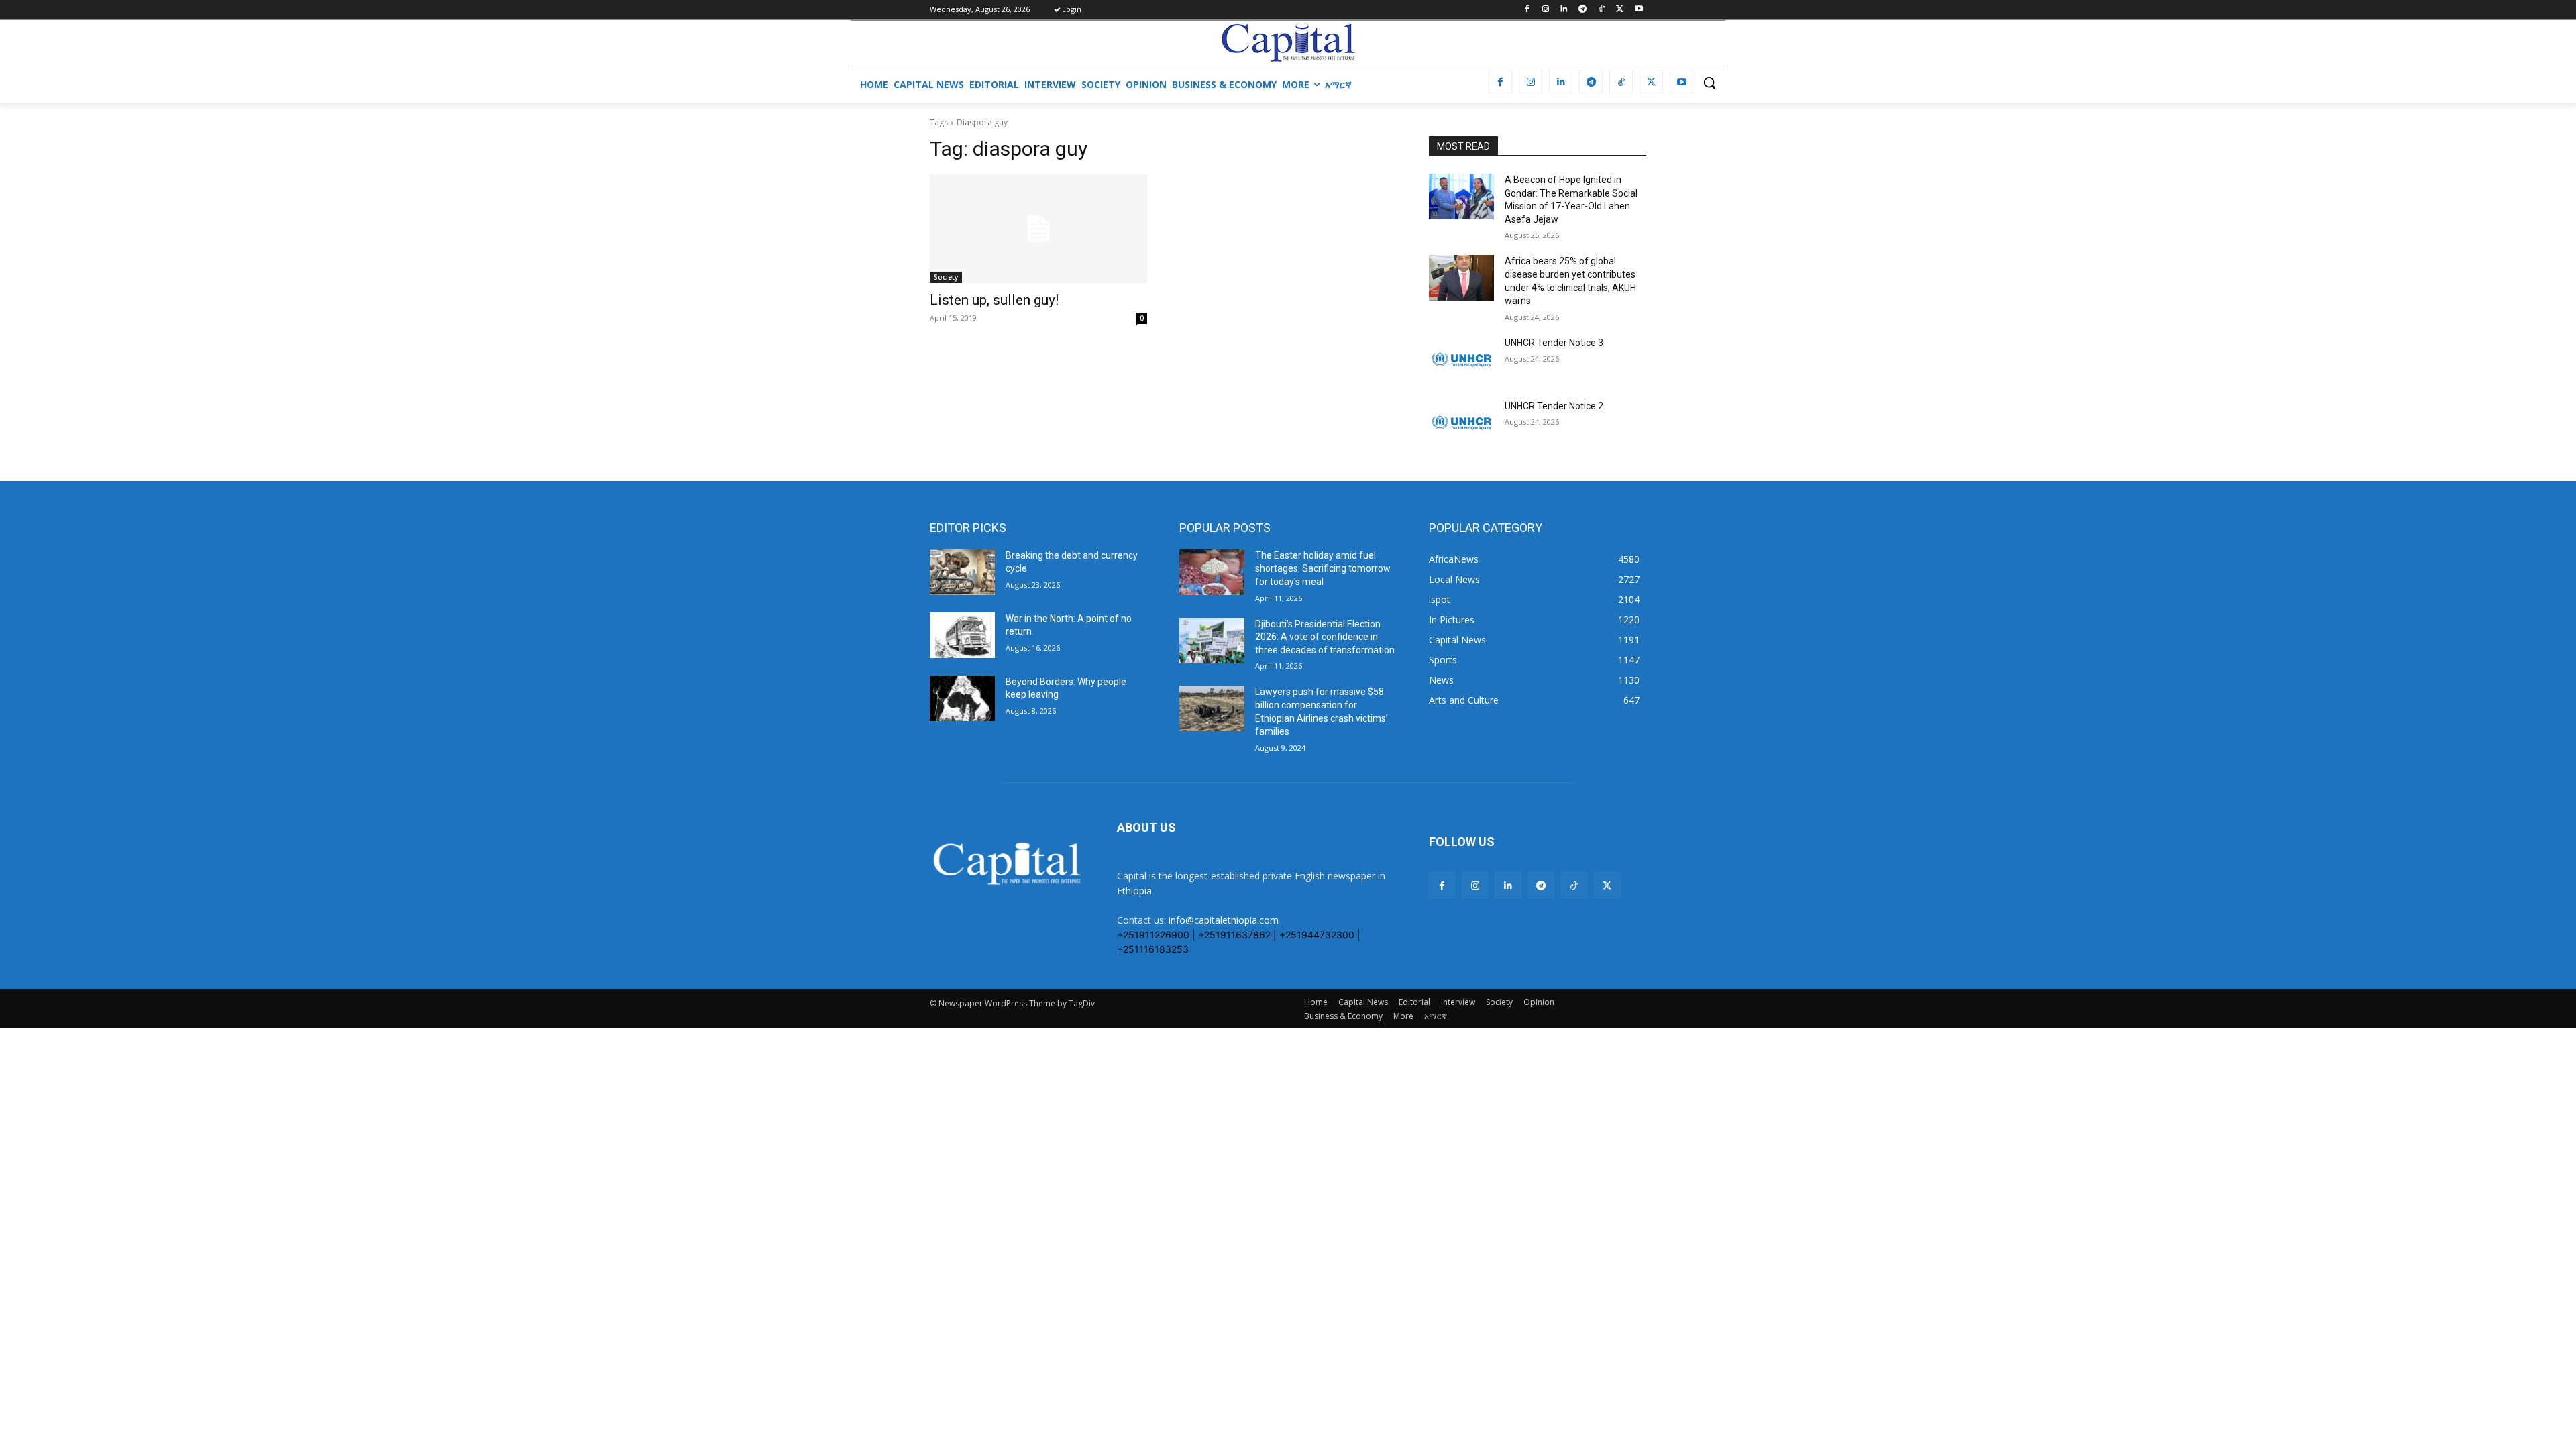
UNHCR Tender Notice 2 (1554, 406)
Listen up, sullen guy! (994, 300)
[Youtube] (1639, 10)
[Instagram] (1545, 10)
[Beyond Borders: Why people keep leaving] (962, 698)
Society (946, 277)
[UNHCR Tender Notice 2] (1461, 423)
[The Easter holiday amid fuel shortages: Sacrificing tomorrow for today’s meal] (1212, 572)
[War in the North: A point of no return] (962, 635)
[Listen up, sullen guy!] (1038, 229)
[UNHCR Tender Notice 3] (1461, 360)
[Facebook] (1526, 10)
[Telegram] (1583, 10)
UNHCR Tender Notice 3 (1554, 343)
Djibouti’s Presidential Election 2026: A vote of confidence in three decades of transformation (1325, 637)
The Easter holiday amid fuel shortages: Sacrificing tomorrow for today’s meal (1323, 569)
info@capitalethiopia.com (1224, 920)
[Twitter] (1620, 10)
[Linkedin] (1564, 10)
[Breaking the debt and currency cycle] (962, 572)
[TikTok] (1602, 10)
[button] (1709, 83)
